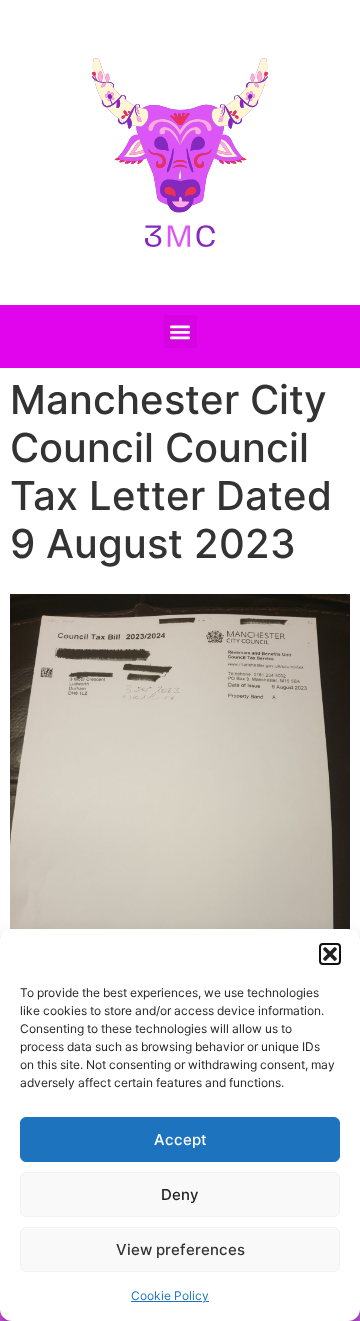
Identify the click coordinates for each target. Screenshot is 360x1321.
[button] (330, 954)
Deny (180, 1194)
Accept (180, 1139)
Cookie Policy (170, 1295)
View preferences (180, 1249)
